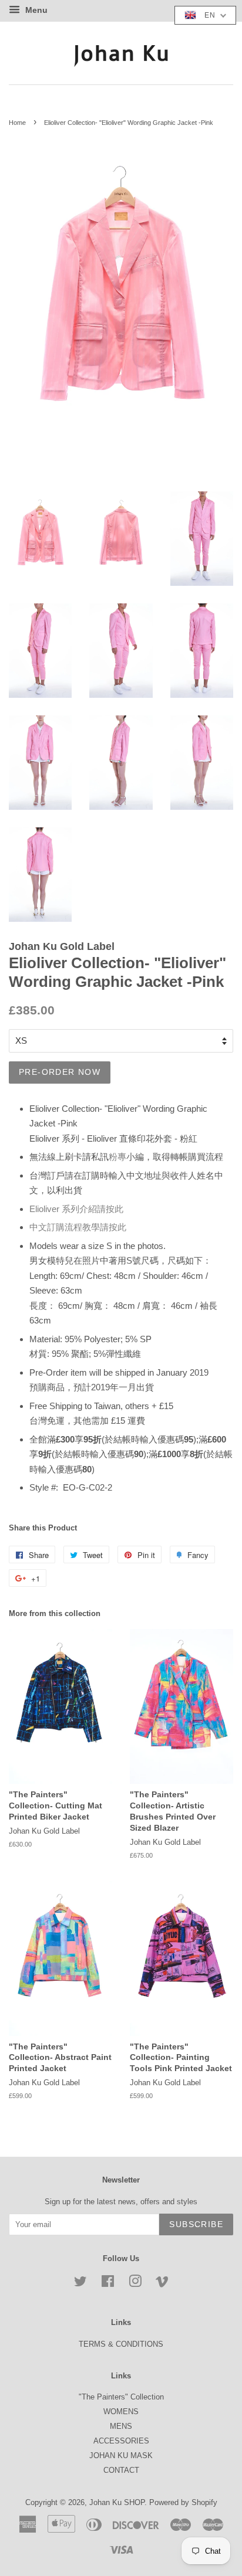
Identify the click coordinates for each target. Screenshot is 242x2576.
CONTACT (121, 2470)
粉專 (117, 1157)
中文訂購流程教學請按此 (78, 1227)
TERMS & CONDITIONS (121, 2344)
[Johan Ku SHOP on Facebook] (108, 2284)
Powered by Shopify (183, 2502)
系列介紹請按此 (76, 1209)
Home (17, 123)
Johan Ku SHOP (117, 2502)
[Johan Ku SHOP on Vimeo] (162, 2284)
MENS (121, 2426)
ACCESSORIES (121, 2441)
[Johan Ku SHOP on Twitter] (80, 2284)
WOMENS (121, 2412)
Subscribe (196, 2224)
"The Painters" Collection (121, 2397)
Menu (35, 10)
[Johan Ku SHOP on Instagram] (135, 2284)
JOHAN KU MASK (121, 2455)
